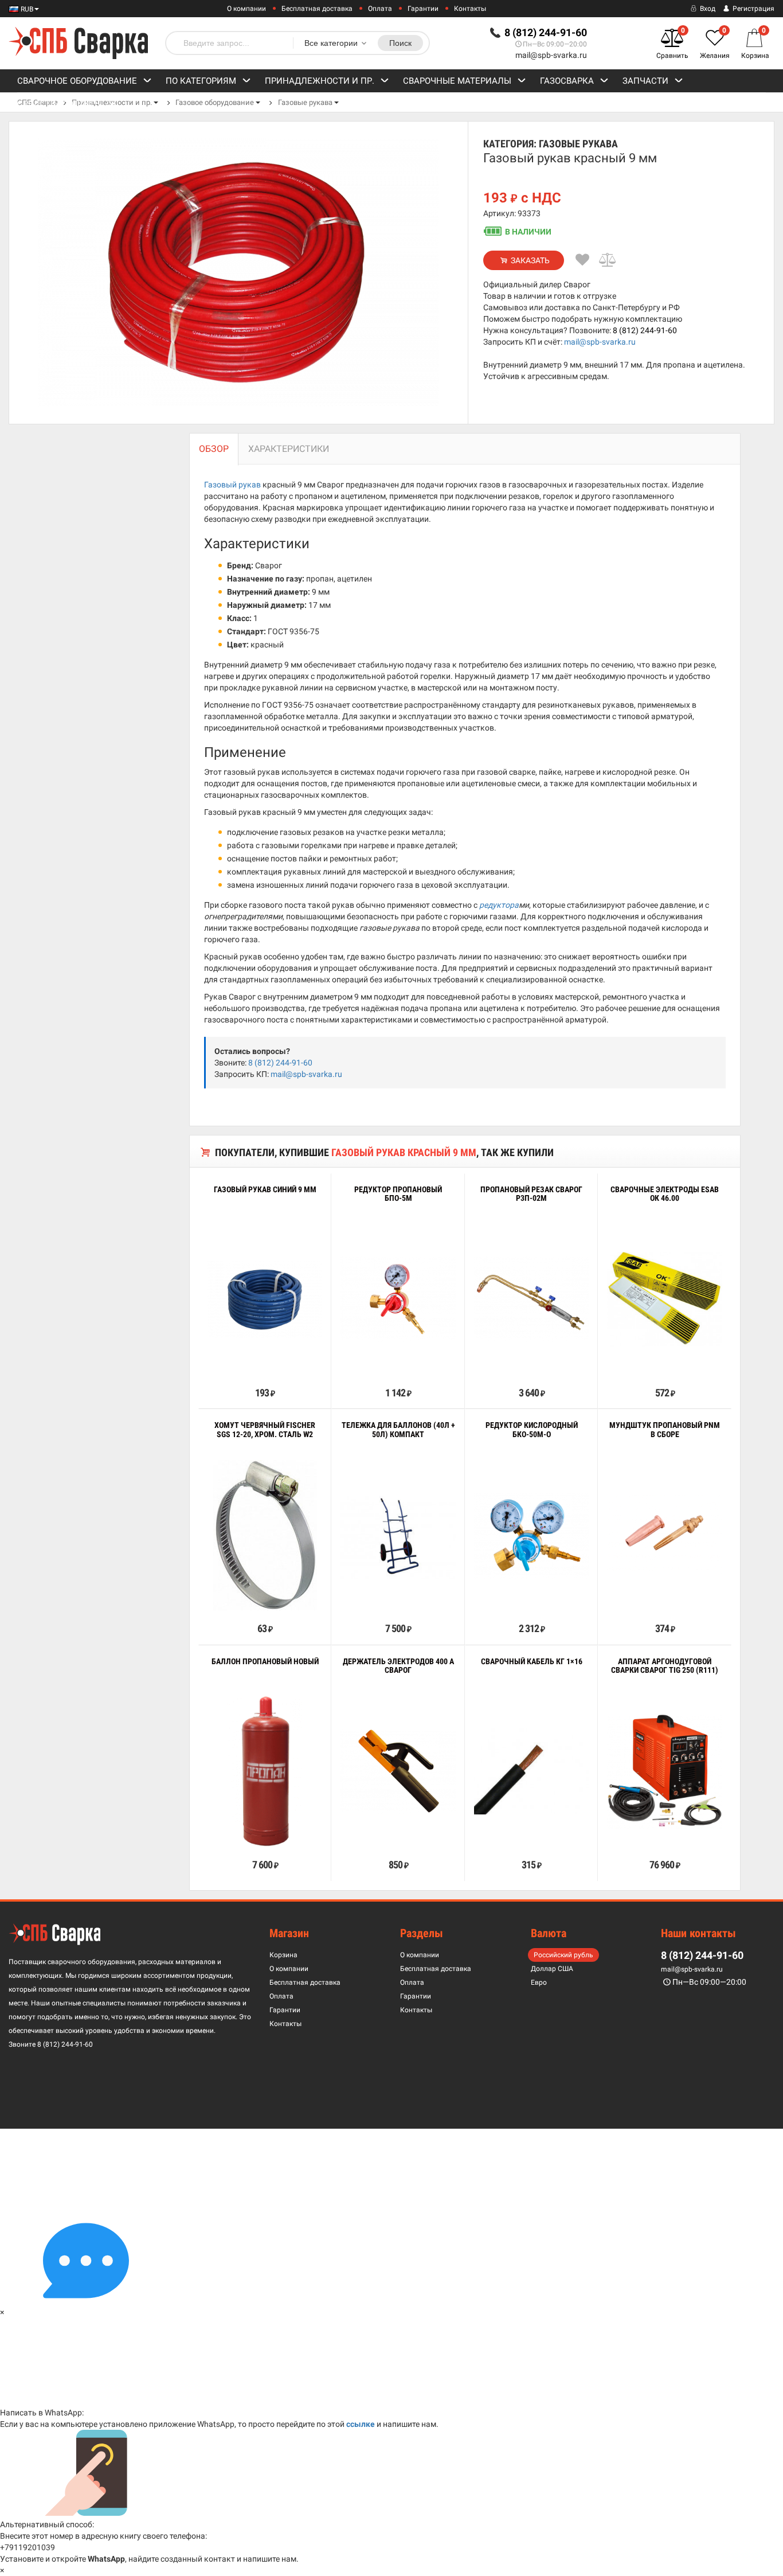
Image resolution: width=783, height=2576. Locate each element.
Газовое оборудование (215, 102)
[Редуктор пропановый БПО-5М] (398, 1299)
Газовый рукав (232, 485)
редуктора (499, 905)
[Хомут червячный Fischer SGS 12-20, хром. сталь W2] (265, 1535)
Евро (539, 1982)
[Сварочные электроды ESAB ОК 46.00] (664, 1299)
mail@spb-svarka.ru (551, 55)
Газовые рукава (305, 102)
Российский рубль (563, 1955)
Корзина (283, 1955)
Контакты (470, 9)
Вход (707, 9)
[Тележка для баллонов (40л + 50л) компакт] (398, 1535)
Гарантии (423, 9)
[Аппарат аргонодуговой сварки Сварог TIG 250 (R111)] (664, 1771)
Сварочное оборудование (77, 81)
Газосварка (567, 81)
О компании (246, 9)
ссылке (361, 2424)
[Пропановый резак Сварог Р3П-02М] (531, 1299)
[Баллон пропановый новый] (265, 1771)
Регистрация (753, 9)
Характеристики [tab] (289, 449)
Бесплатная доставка (317, 9)
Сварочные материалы (457, 81)
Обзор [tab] (214, 449)
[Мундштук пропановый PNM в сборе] (664, 1535)
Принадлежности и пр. (320, 81)
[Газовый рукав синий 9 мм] (265, 1299)
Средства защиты (60, 104)
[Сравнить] (608, 260)
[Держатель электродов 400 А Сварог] (398, 1772)
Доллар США (552, 1969)
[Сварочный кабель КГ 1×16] (531, 1772)
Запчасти (645, 81)
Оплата (380, 9)
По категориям (201, 81)
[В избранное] (582, 260)
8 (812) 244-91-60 (645, 330)
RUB (26, 9)
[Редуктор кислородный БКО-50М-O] (531, 1535)
